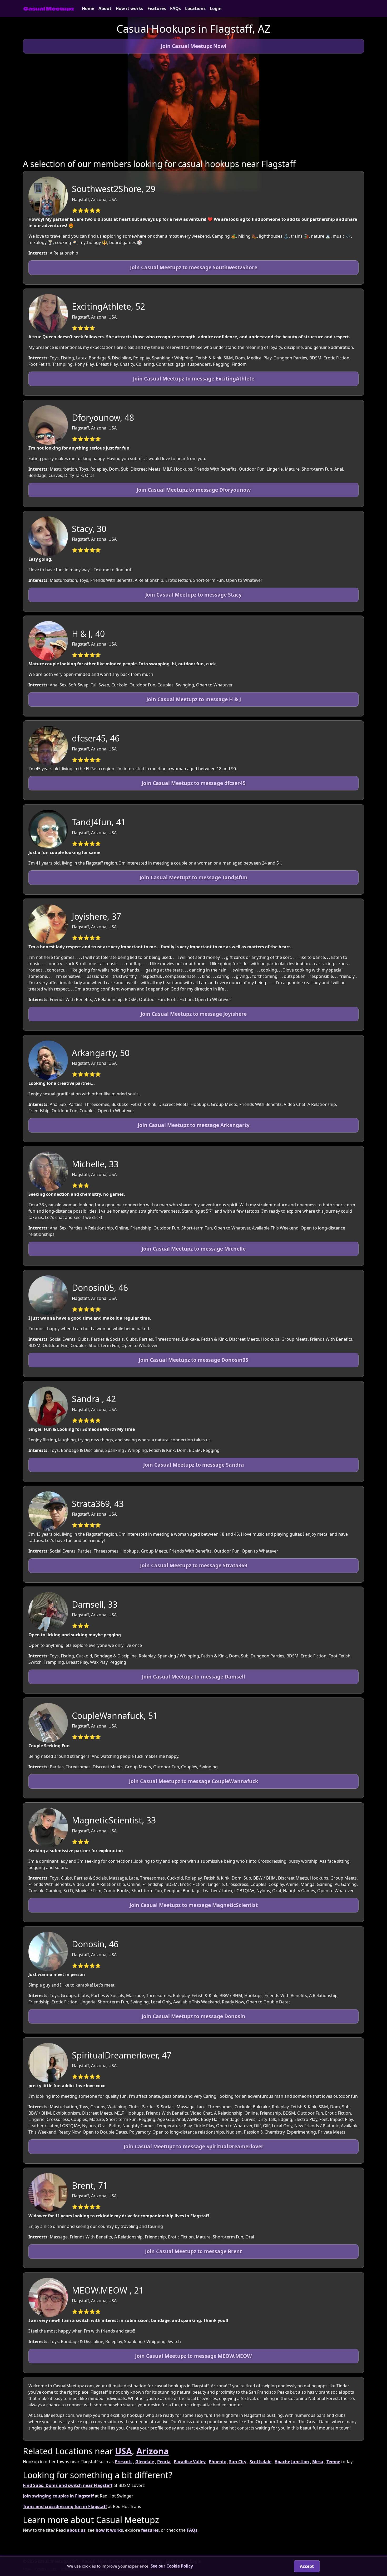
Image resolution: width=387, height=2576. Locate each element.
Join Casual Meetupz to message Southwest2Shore (194, 267)
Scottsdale (261, 2462)
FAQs (175, 8)
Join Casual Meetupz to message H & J (194, 699)
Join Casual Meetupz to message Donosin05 (193, 1360)
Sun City (238, 2462)
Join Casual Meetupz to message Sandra (194, 1465)
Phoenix (217, 2462)
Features (157, 8)
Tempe (333, 2462)
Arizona (153, 2451)
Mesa (318, 2462)
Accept (307, 2566)
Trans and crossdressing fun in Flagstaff (65, 2506)
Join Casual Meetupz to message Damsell (193, 1677)
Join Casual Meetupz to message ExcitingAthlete (194, 379)
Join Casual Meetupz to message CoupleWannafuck (194, 1781)
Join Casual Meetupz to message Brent (193, 2251)
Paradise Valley (190, 2462)
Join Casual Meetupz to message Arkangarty (194, 1125)
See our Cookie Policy (172, 2566)
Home (88, 8)
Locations (195, 8)
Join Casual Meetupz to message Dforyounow (194, 490)
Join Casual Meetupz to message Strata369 (194, 1565)
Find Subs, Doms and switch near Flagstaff (68, 2485)
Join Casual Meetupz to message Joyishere (194, 1014)
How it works (129, 8)
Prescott (123, 2462)
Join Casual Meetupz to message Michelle (194, 1249)
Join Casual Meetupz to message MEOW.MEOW (193, 2356)
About (105, 8)
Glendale (145, 2462)
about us (76, 2530)
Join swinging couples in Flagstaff (58, 2496)
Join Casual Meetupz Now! (193, 46)
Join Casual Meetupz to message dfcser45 (194, 783)
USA (123, 2451)
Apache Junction (292, 2462)
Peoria (164, 2462)
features (150, 2530)
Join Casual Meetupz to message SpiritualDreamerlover (194, 2146)
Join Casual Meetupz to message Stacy (193, 595)
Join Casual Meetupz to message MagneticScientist (194, 1905)
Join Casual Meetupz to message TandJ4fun (193, 877)
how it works (109, 2530)
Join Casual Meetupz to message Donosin (193, 2016)
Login (216, 8)
